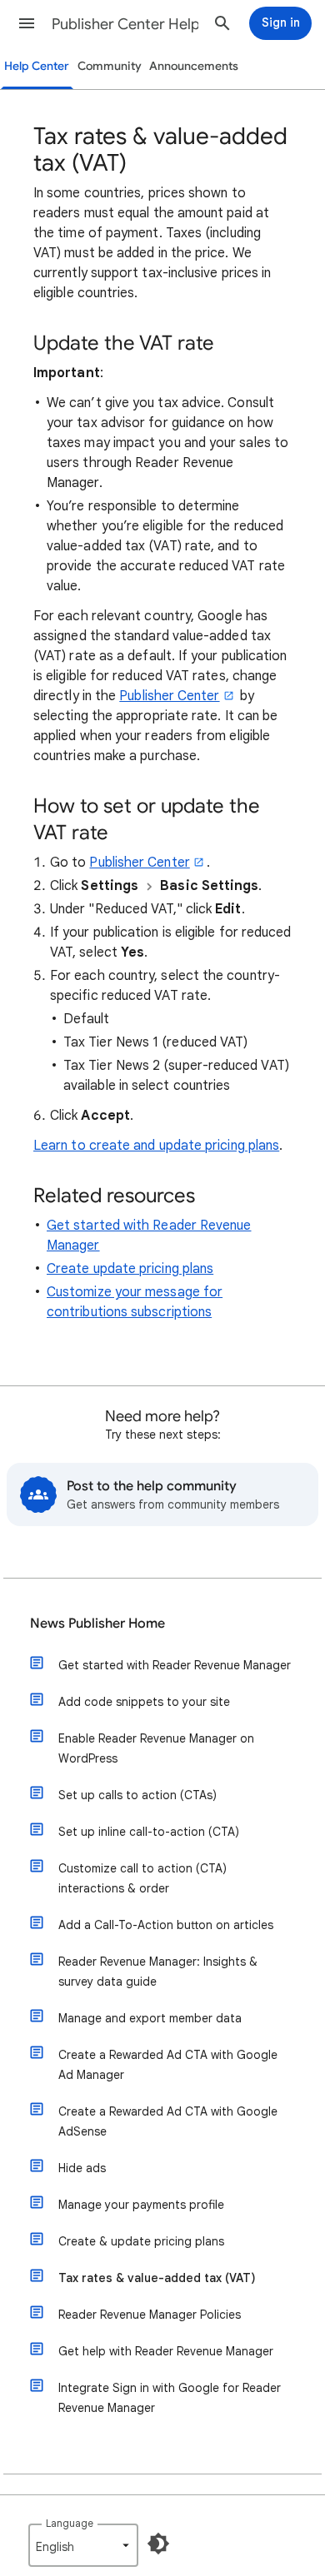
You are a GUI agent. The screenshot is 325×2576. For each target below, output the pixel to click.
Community (110, 66)
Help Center (37, 66)
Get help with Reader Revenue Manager (166, 2351)
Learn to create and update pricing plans (156, 1146)
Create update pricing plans (130, 1269)
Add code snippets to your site (144, 1702)
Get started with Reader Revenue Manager (175, 1665)
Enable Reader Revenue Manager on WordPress (156, 1748)
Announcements (194, 66)
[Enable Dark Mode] (158, 2544)
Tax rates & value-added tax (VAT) (157, 2278)
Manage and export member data (150, 2018)
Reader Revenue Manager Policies (150, 2315)
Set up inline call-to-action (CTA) (149, 1832)
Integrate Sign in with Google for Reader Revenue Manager (170, 2398)
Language (70, 2523)
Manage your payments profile (141, 2205)
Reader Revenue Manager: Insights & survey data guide (158, 1972)
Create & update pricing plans (141, 2241)
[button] (27, 23)
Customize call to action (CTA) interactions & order (142, 1878)
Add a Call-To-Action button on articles (166, 1925)
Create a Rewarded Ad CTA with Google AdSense (168, 2121)
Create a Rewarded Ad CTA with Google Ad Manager (168, 2065)
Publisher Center (169, 696)
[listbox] (83, 2545)
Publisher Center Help (126, 24)
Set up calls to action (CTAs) (137, 1795)
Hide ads (82, 2168)
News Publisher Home (97, 1624)
